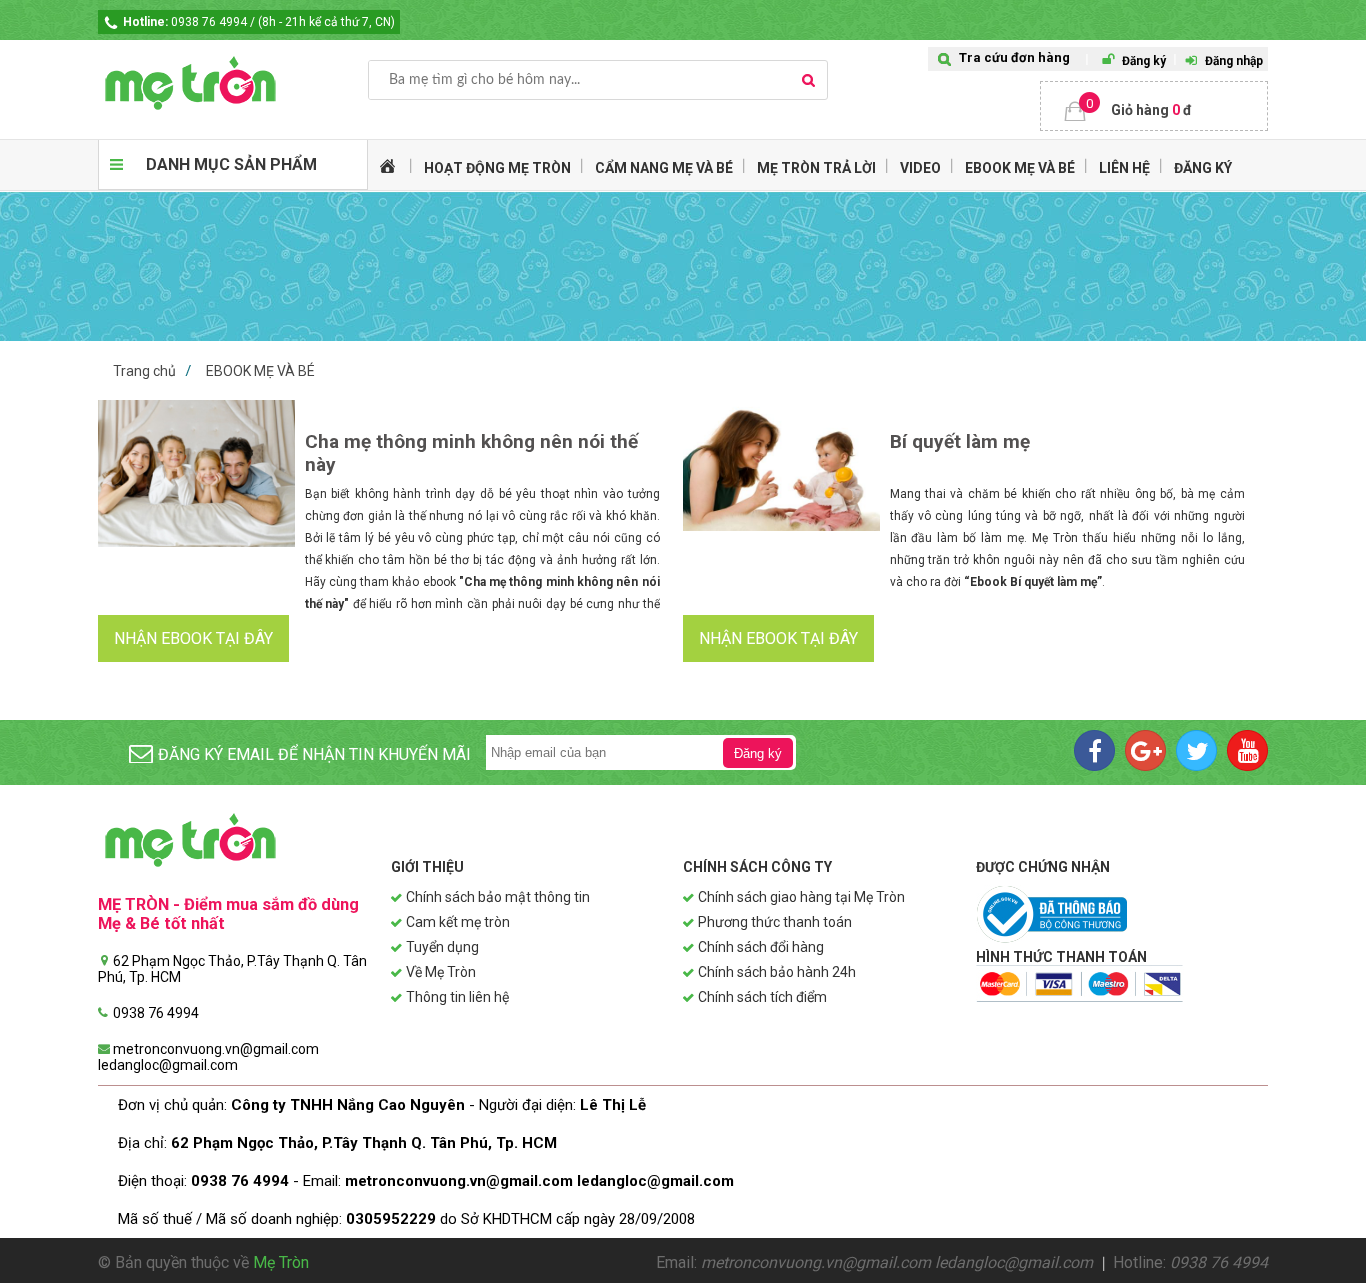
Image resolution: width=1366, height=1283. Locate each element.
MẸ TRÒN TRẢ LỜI (816, 168)
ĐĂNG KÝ (1203, 168)
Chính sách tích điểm (762, 997)
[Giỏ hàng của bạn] (1154, 106)
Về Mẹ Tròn (441, 972)
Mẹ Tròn (281, 1262)
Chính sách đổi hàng (761, 947)
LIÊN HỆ (1124, 168)
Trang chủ (144, 371)
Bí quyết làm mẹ (960, 441)
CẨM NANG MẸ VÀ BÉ (664, 168)
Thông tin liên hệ (457, 997)
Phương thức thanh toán (775, 922)
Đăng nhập (1234, 61)
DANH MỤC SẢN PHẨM (231, 164)
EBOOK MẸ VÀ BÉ (1020, 168)
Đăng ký (1144, 61)
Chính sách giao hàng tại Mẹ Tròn (801, 897)
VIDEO (920, 168)
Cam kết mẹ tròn (458, 922)
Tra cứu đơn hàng (1014, 57)
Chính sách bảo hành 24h (777, 972)
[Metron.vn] (233, 83)
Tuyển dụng (442, 947)
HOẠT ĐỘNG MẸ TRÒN (497, 168)
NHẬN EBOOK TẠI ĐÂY (193, 638)
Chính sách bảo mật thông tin (498, 897)
